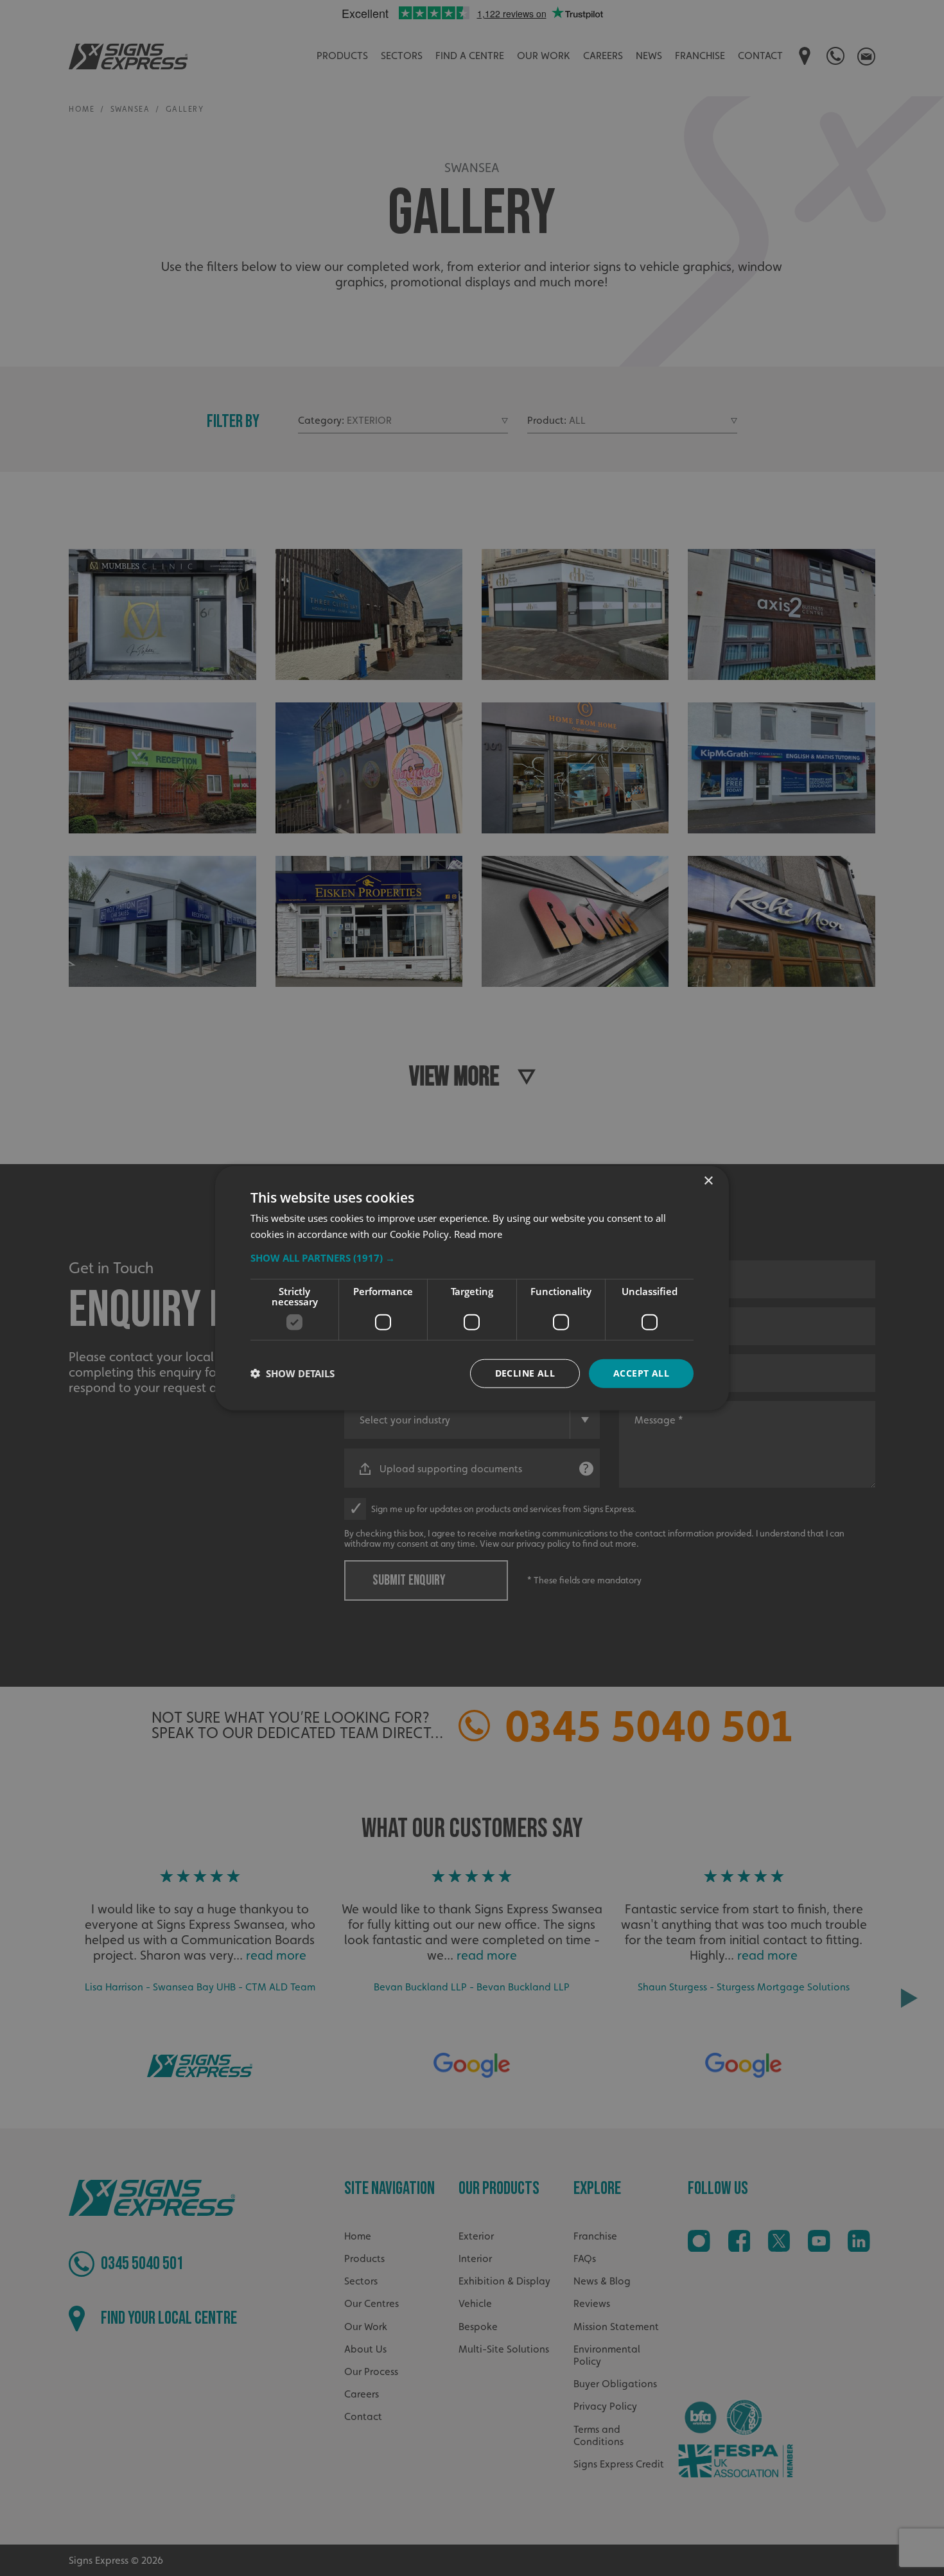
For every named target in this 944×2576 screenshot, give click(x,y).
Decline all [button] (525, 1373)
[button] (472, 1258)
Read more (478, 1234)
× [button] (708, 1181)
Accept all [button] (641, 1373)
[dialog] (472, 1288)
